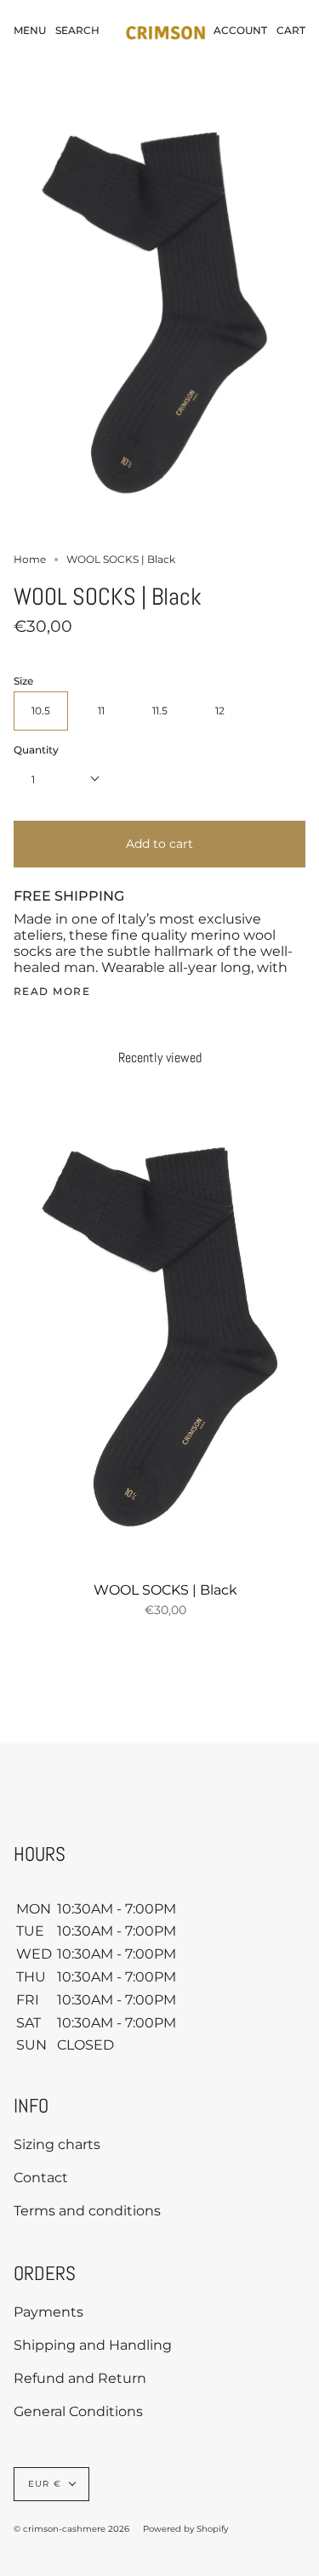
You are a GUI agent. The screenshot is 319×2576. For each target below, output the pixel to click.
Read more (52, 992)
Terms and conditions (87, 2211)
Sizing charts (57, 2144)
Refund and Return (80, 2378)
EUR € (45, 2484)
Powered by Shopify (185, 2529)
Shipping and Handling (93, 2345)
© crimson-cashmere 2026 (71, 2529)
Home (30, 559)
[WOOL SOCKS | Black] (165, 1342)
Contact (41, 2178)
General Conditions (78, 2411)
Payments (48, 2312)
